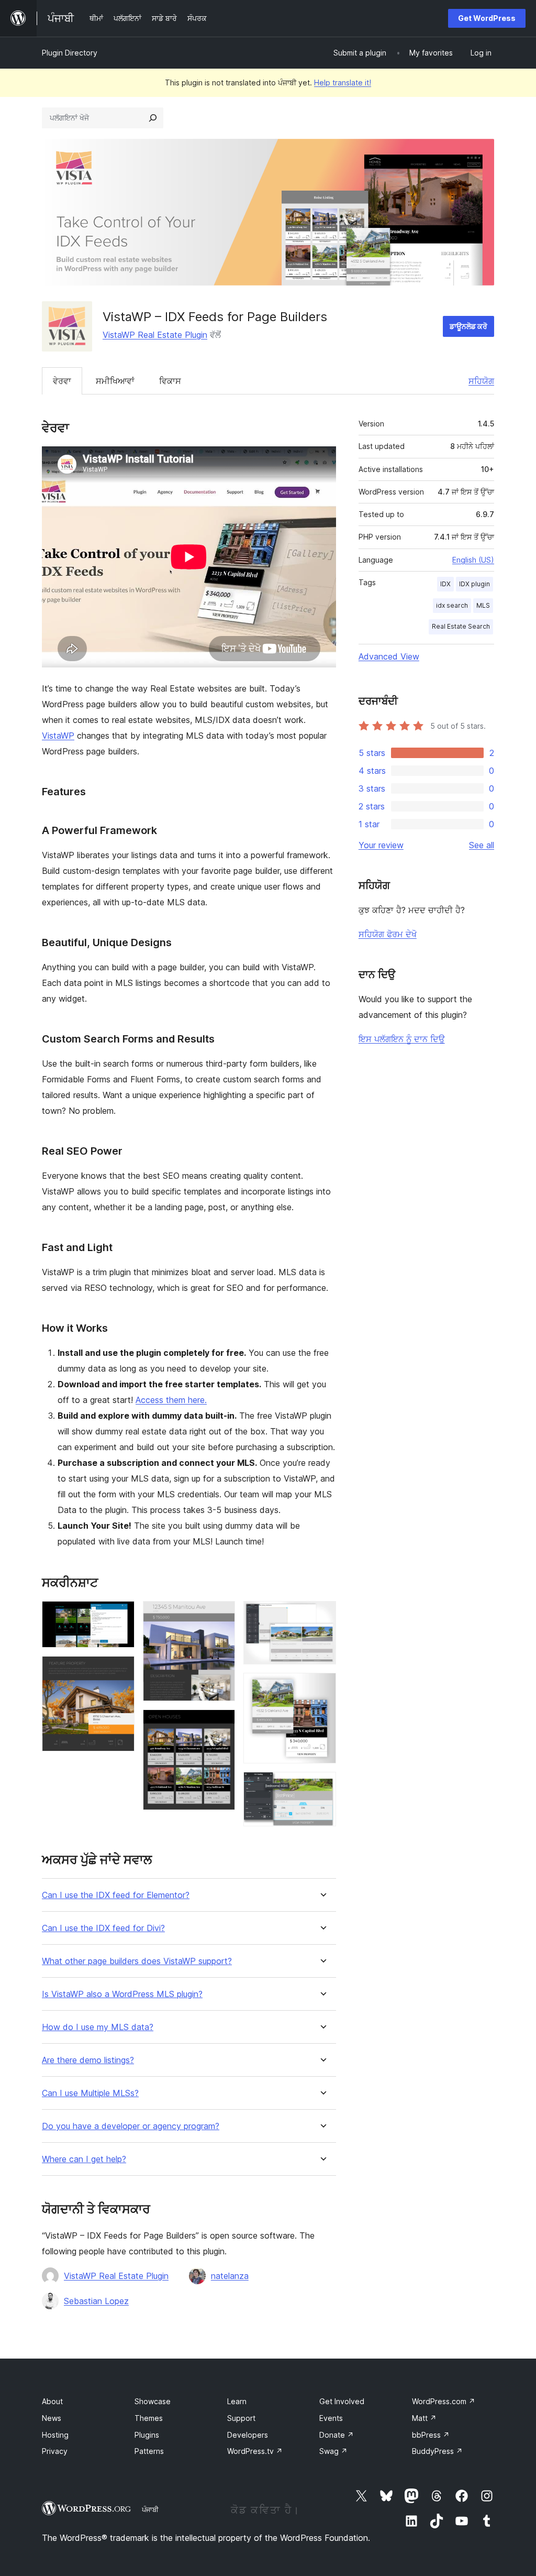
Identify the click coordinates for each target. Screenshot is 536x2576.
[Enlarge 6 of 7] (322, 1687)
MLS (483, 605)
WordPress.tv (255, 2451)
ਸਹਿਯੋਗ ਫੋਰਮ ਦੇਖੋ (388, 934)
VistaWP (58, 736)
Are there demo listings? (88, 2060)
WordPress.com (444, 2401)
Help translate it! (343, 83)
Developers (248, 2435)
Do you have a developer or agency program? (131, 2126)
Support (241, 2418)
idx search (452, 605)
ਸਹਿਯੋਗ (481, 381)
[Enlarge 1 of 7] (120, 1615)
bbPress (431, 2435)
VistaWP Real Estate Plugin (155, 335)
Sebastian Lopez (96, 2301)
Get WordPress (487, 18)
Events (331, 2418)
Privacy (55, 2451)
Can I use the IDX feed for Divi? (103, 1928)
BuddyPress (437, 2451)
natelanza (230, 2276)
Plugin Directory (70, 53)
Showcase (153, 2401)
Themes (149, 2418)
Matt (424, 2418)
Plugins (147, 2435)
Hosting (55, 2435)
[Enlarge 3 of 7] (221, 1615)
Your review (381, 845)
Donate (337, 2435)
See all (482, 845)
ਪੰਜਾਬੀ (150, 2509)
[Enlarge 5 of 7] (322, 1615)
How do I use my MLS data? (98, 2027)
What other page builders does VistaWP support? (137, 1961)
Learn (237, 2401)
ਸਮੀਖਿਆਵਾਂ (115, 381)
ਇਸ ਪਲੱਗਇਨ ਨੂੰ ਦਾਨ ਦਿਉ (402, 1039)
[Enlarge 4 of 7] (221, 1724)
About (52, 2401)
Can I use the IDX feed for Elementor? (116, 1895)
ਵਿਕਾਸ (170, 381)
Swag (333, 2451)
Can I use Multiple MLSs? (90, 2093)
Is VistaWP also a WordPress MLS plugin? (122, 1994)
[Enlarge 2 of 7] (120, 1670)
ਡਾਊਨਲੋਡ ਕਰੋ (468, 326)
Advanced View (389, 656)
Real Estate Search (461, 626)
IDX (445, 584)
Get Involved (342, 2401)
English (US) (473, 560)
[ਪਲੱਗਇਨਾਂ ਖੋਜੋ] (153, 118)
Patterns (149, 2451)
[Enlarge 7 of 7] (322, 1786)
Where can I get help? (84, 2159)
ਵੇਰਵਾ (62, 381)
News (52, 2418)
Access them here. (171, 1400)
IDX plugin (474, 584)
